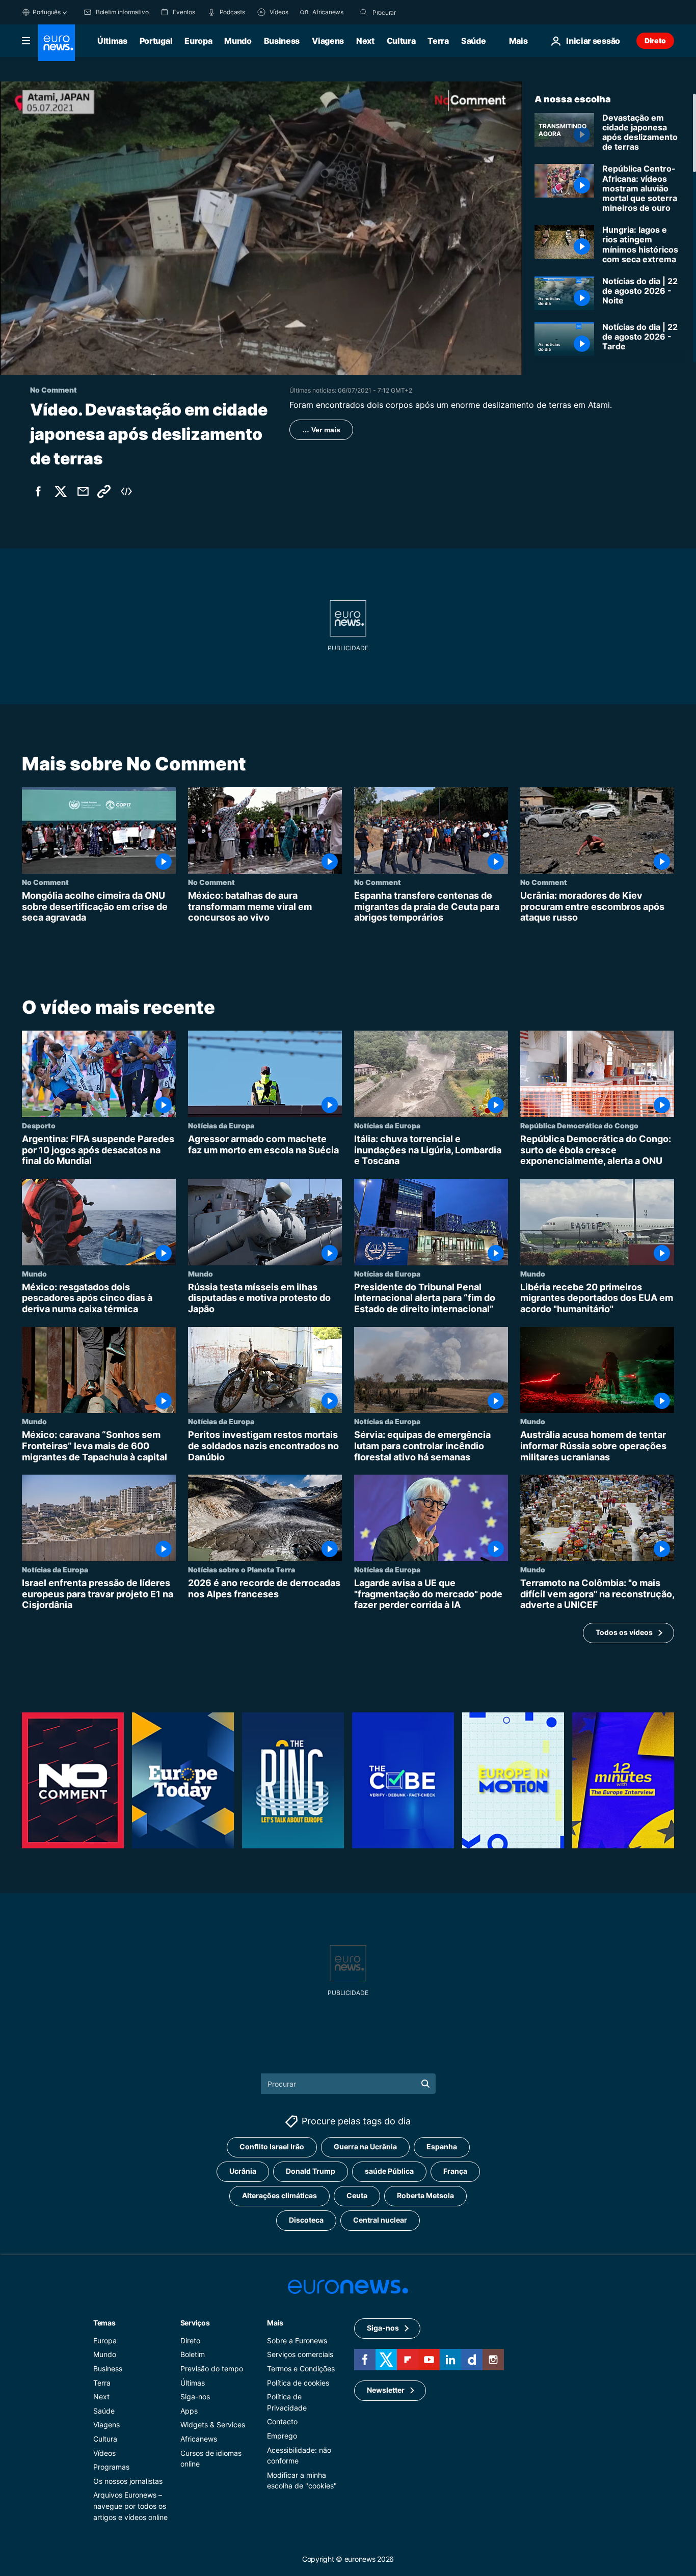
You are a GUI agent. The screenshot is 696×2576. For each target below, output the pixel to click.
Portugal (156, 41)
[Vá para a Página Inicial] (57, 43)
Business (282, 41)
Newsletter (386, 2390)
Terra (438, 41)
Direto (655, 40)
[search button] (364, 12)
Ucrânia (243, 2171)
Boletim (193, 2354)
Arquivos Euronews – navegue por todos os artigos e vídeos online (130, 2506)
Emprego (282, 2436)
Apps (189, 2410)
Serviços (195, 2322)
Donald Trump (311, 2171)
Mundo (238, 41)
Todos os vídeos (624, 1633)
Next (365, 41)
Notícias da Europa (221, 1125)
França (455, 2171)
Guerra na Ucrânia (365, 2146)
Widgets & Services (213, 2425)
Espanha (442, 2146)
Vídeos (104, 2453)
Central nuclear (380, 2220)
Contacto (282, 2421)
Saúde (473, 41)
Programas (111, 2467)
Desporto (39, 1125)
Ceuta (357, 2195)
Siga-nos (195, 2397)
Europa (198, 41)
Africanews (199, 2439)
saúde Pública (389, 2171)
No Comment (45, 882)
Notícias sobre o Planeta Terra (242, 1569)
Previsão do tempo (212, 2369)
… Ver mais (321, 430)
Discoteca (306, 2220)
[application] (261, 228)
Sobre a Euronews (297, 2340)
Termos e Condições (301, 2369)
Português (47, 12)
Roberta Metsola (425, 2195)
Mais (275, 2322)
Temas (104, 2322)
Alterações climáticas (279, 2195)
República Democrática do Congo (579, 1125)
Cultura (401, 41)
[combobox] (415, 12)
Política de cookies (298, 2382)
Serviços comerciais (300, 2354)
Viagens (328, 41)
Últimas (112, 41)
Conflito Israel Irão (272, 2146)
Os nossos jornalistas (128, 2481)
